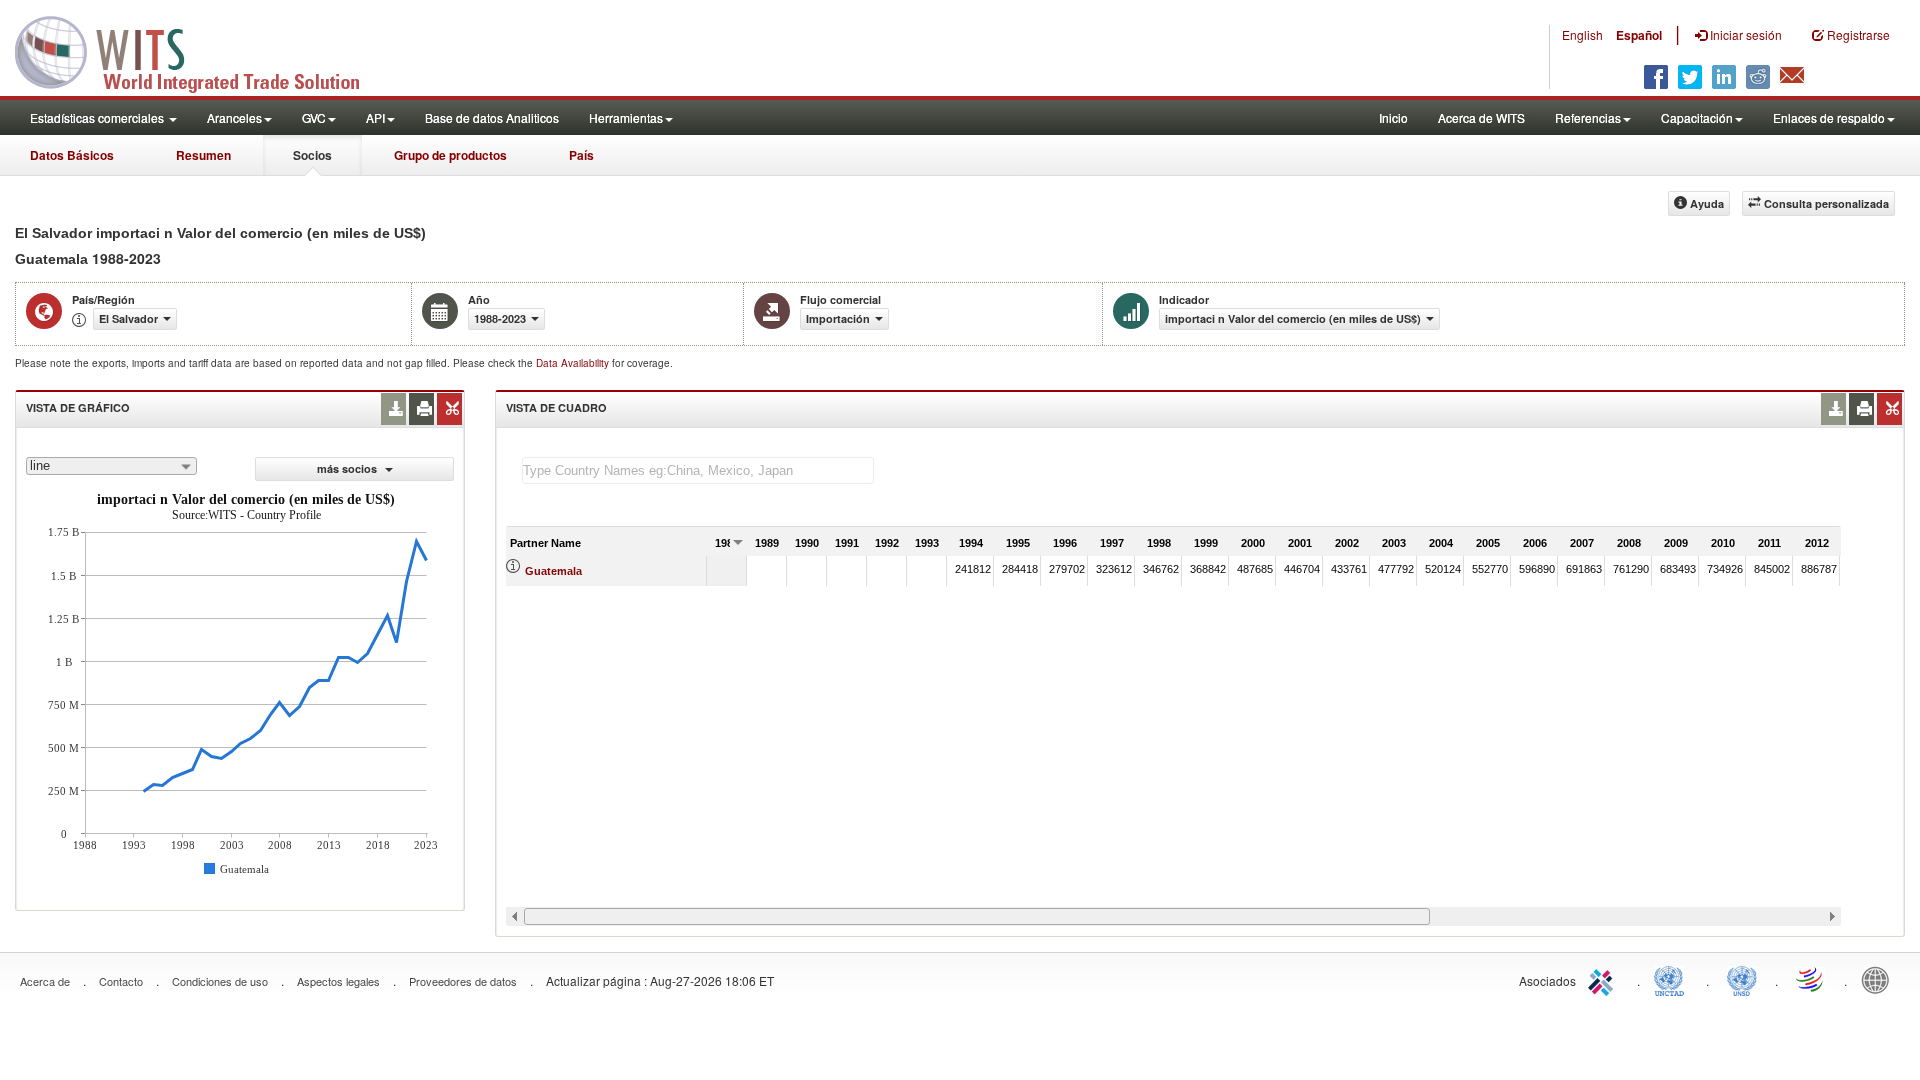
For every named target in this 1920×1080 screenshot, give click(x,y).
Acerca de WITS (1481, 117)
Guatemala (553, 571)
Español (1639, 35)
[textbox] (698, 470)
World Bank (1880, 979)
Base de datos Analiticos (492, 117)
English (1582, 34)
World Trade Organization (1811, 979)
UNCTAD (1673, 979)
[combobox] (111, 466)
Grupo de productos (450, 155)
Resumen (203, 155)
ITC (1604, 979)
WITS (200, 50)
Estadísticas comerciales (98, 117)
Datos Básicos (72, 155)
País (581, 155)
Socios (312, 155)
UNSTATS (1742, 979)
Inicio (1393, 117)
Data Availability (574, 363)
